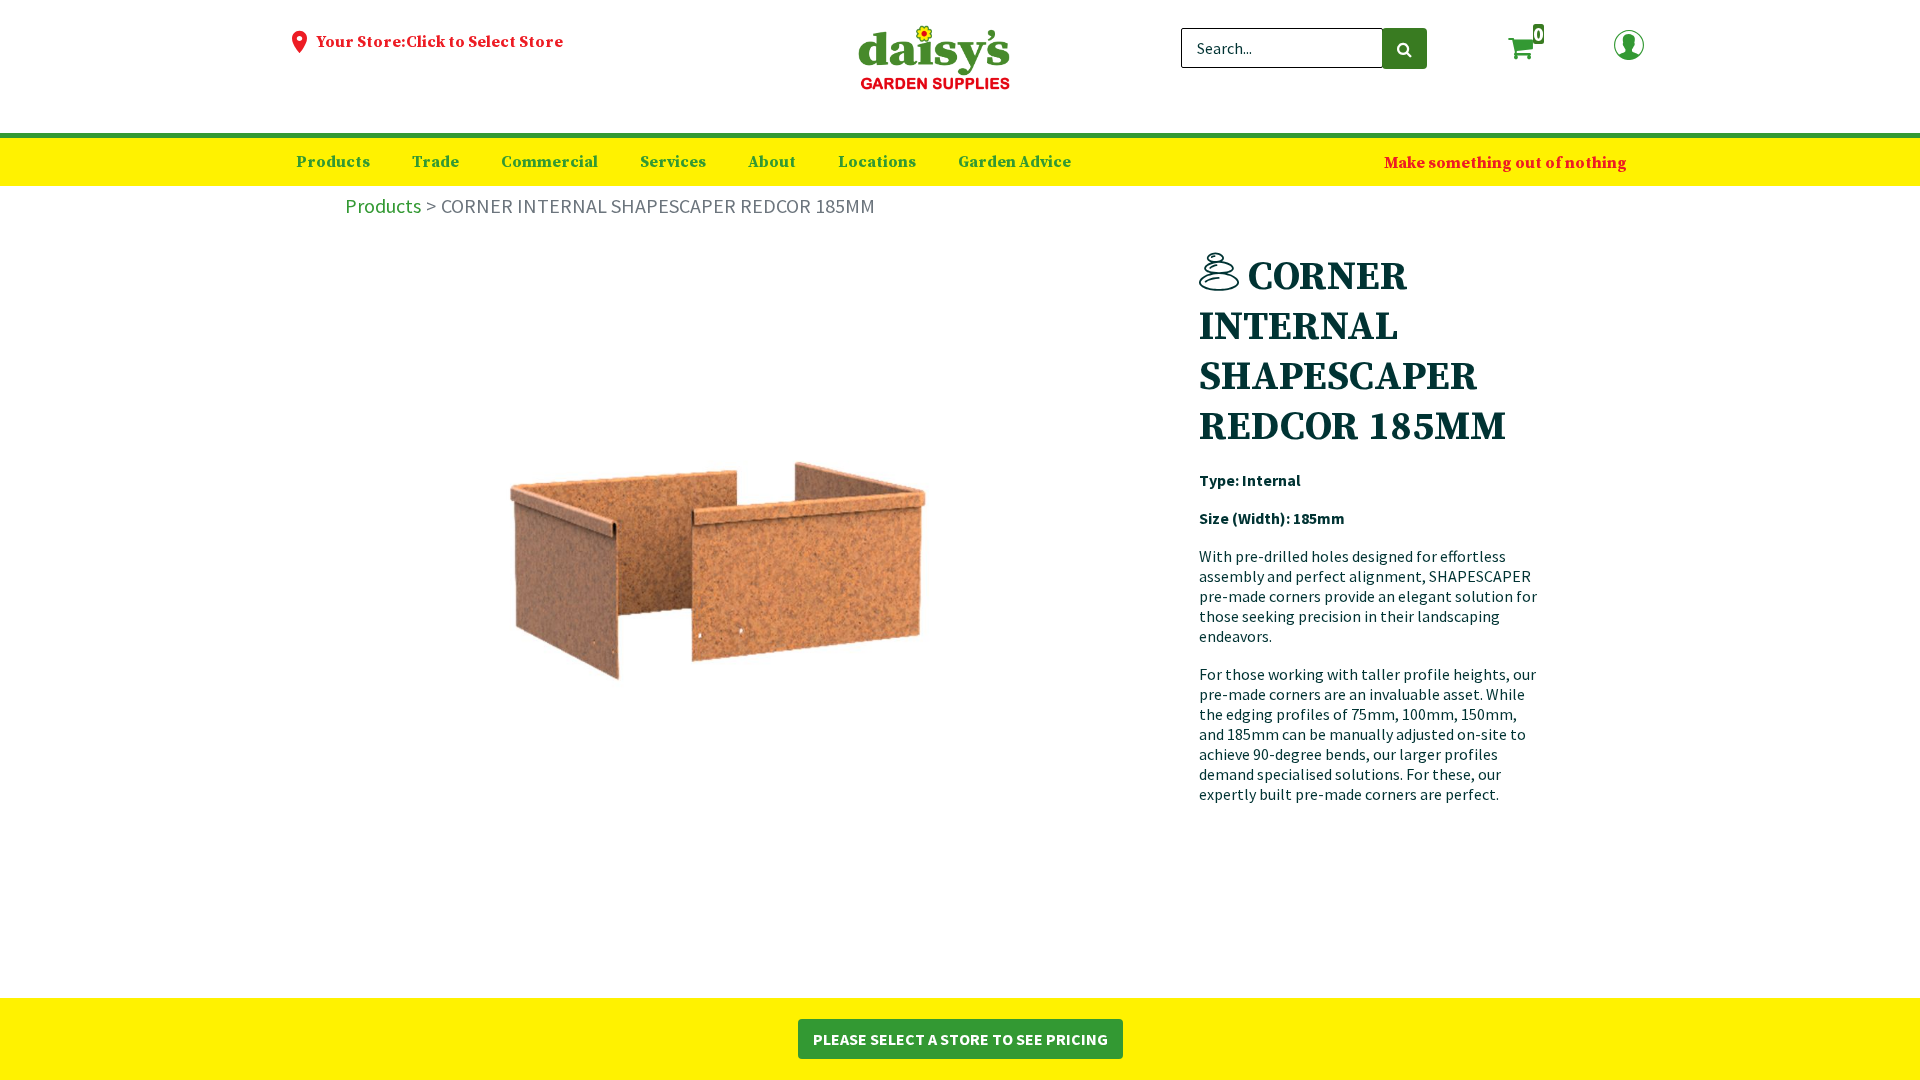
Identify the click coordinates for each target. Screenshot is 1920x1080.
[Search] (1404, 48)
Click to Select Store (484, 42)
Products (383, 205)
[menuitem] (333, 162)
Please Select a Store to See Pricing (960, 1039)
